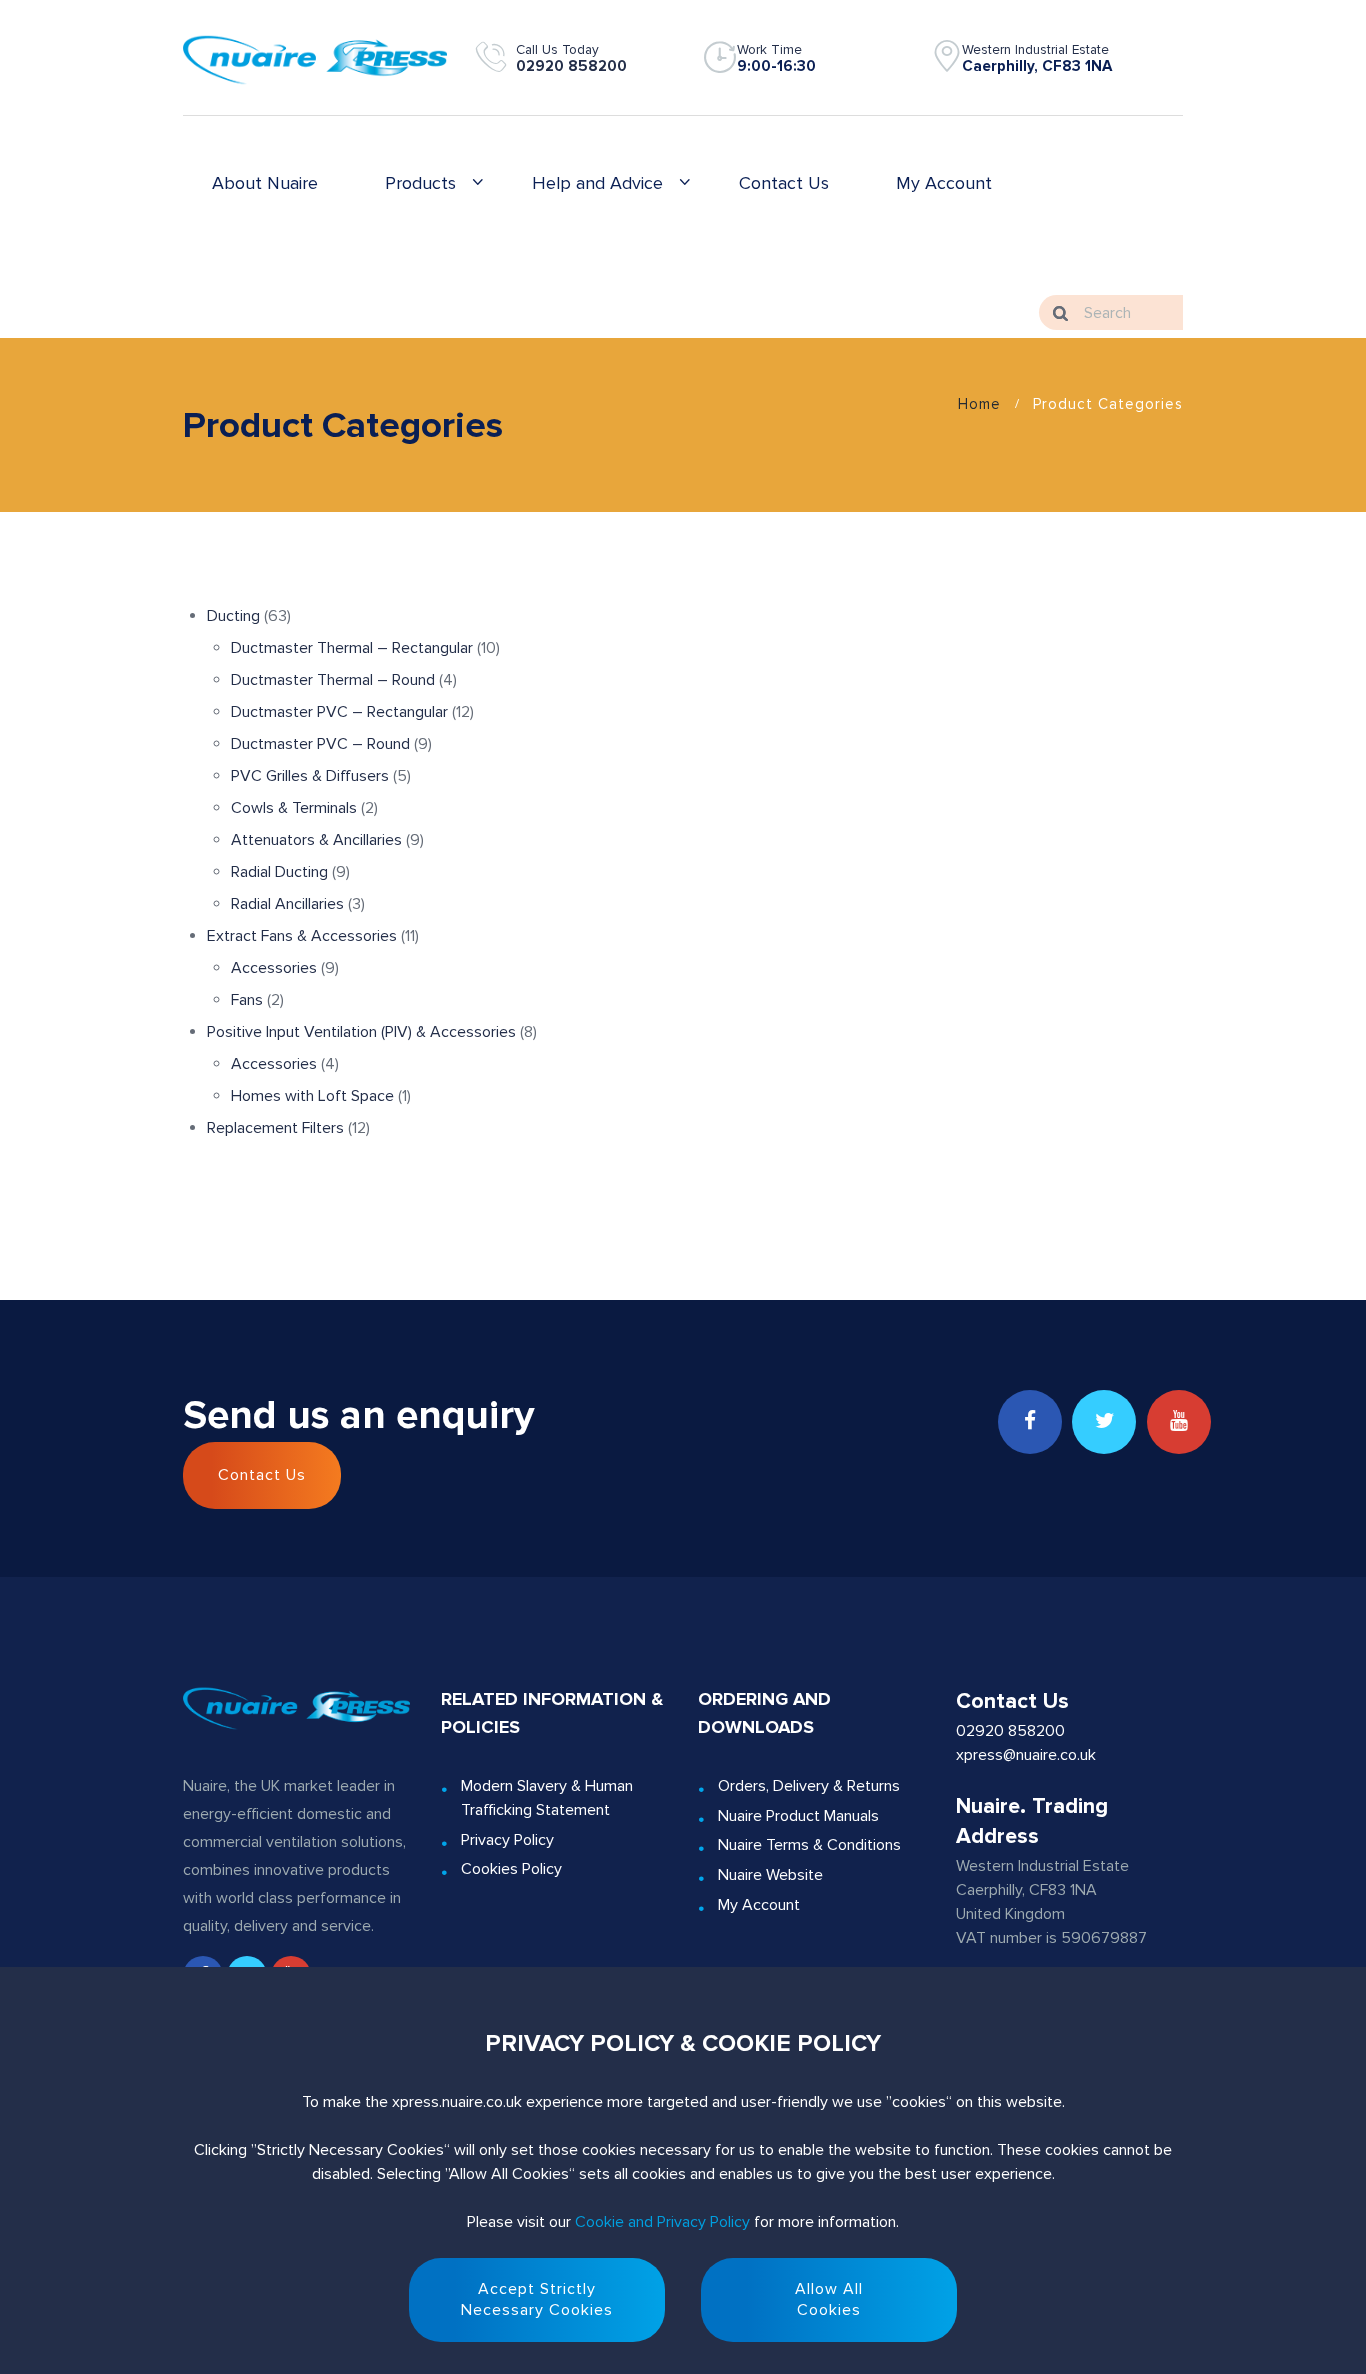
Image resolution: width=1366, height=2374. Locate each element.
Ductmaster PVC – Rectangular (341, 712)
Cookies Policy (511, 1869)
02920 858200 (571, 66)
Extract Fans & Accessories (304, 936)
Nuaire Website (770, 1875)
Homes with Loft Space (314, 1096)
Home (979, 404)
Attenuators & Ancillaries (318, 840)
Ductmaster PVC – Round (322, 744)
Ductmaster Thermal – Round (335, 680)
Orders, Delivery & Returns (809, 1786)
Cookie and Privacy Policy (662, 2222)
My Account (759, 1905)
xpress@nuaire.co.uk (1026, 1755)
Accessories (276, 968)
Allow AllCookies (829, 2299)
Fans (249, 1000)
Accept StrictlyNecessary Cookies (537, 2299)
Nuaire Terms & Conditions (809, 1845)
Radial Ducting (281, 872)
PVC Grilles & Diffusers (312, 776)
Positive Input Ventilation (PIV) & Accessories (363, 1032)
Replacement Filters (277, 1128)
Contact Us (262, 1475)
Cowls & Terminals (296, 808)
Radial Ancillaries (289, 904)
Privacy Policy (507, 1840)
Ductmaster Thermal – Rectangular (354, 648)
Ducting (235, 616)
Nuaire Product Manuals (798, 1816)
